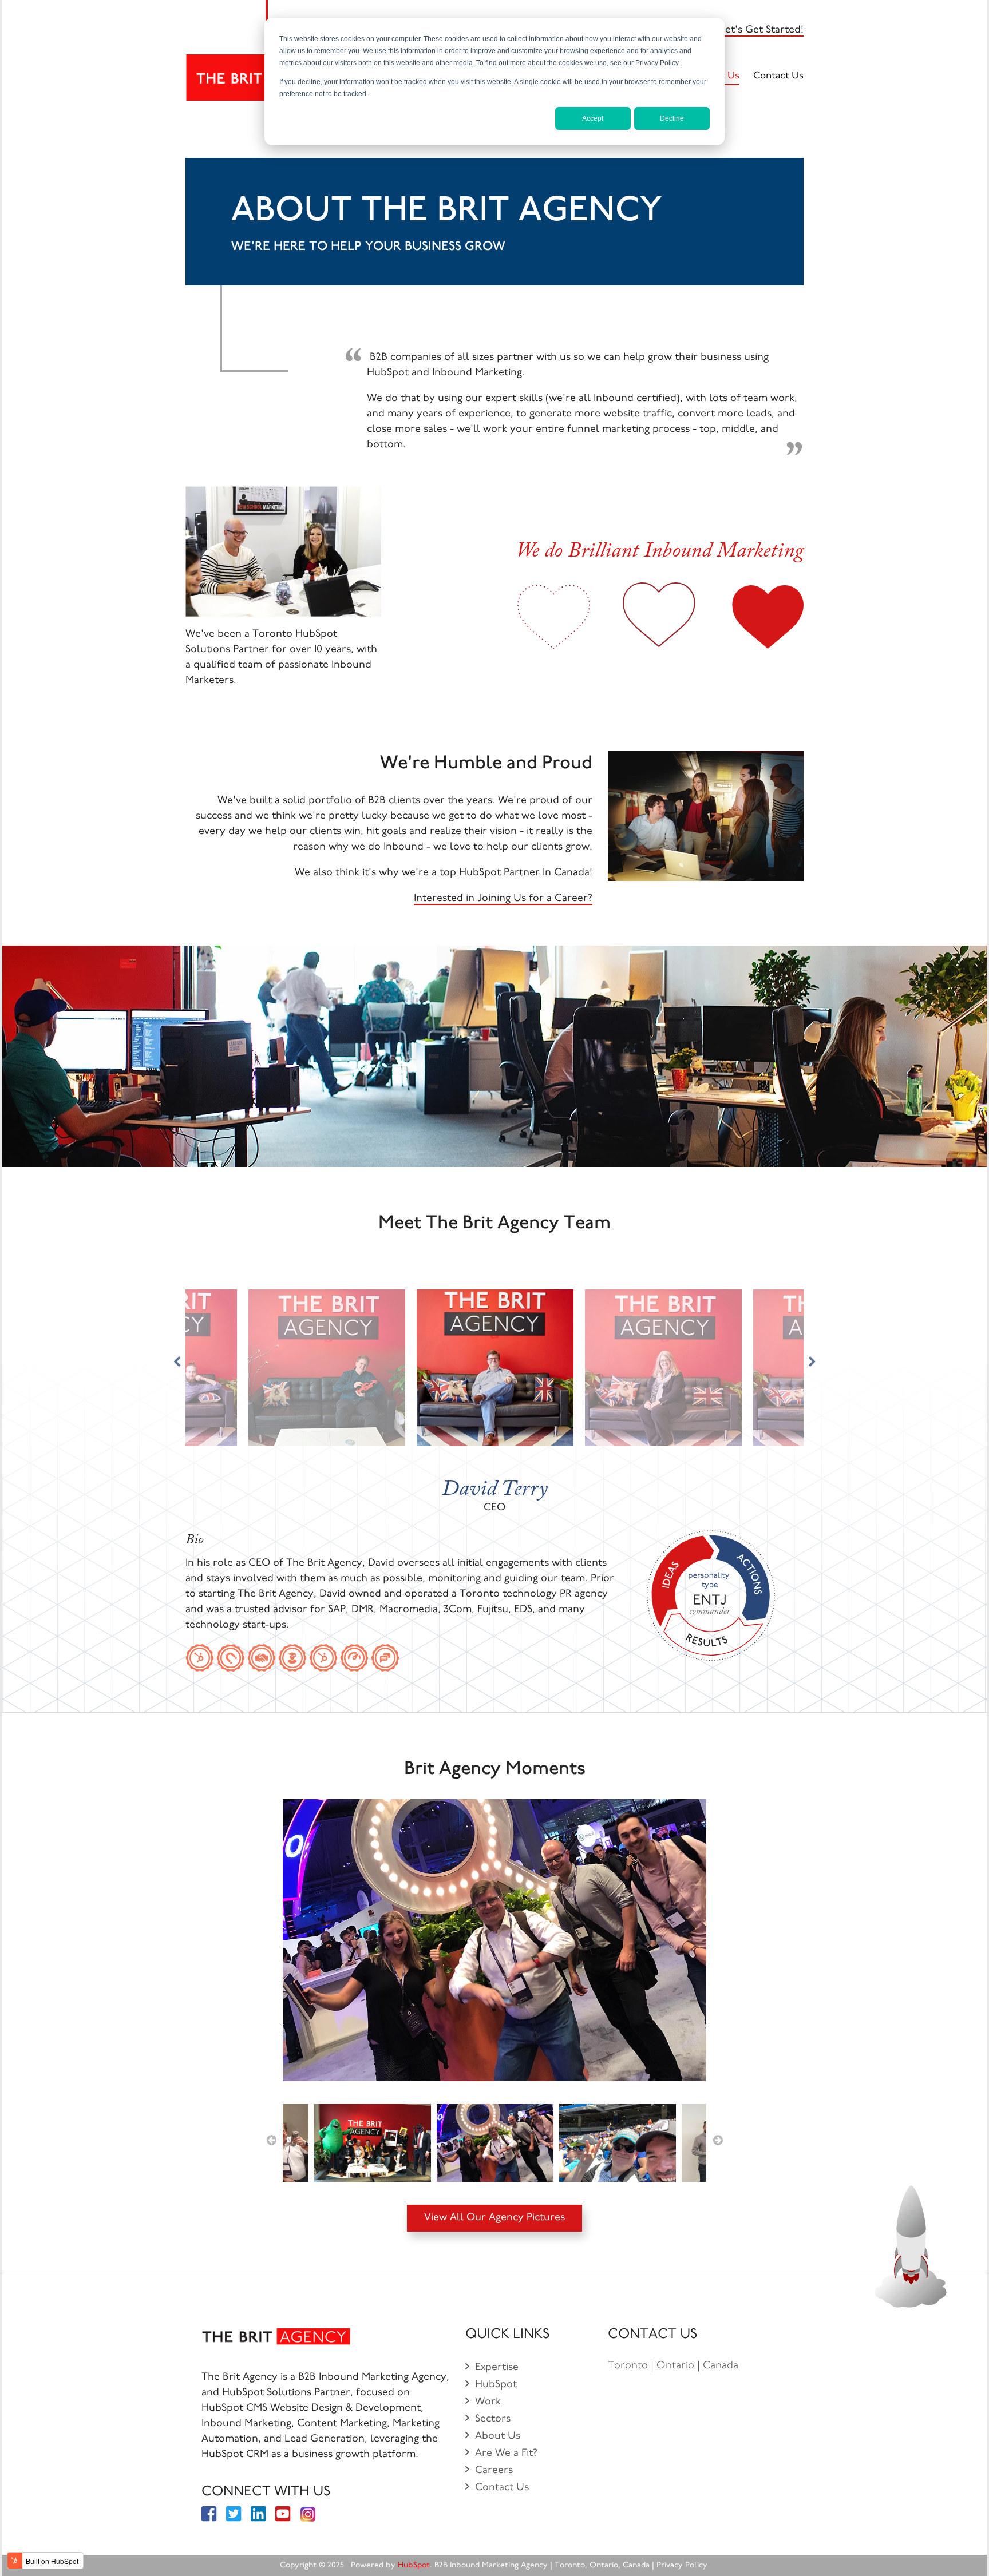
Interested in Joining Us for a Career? (503, 899)
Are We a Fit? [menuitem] (506, 2454)
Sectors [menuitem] (493, 2419)
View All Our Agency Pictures (494, 2218)
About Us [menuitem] (498, 2436)
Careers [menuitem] (494, 2471)
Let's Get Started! (761, 30)
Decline (672, 118)
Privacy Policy (683, 2566)
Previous (177, 1362)
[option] (494, 1943)
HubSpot (414, 2566)
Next (812, 1362)
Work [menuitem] (488, 2402)
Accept (593, 118)
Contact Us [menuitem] (778, 76)
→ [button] (718, 2140)
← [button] (271, 2140)
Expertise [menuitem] (497, 2368)
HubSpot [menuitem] (496, 2385)
